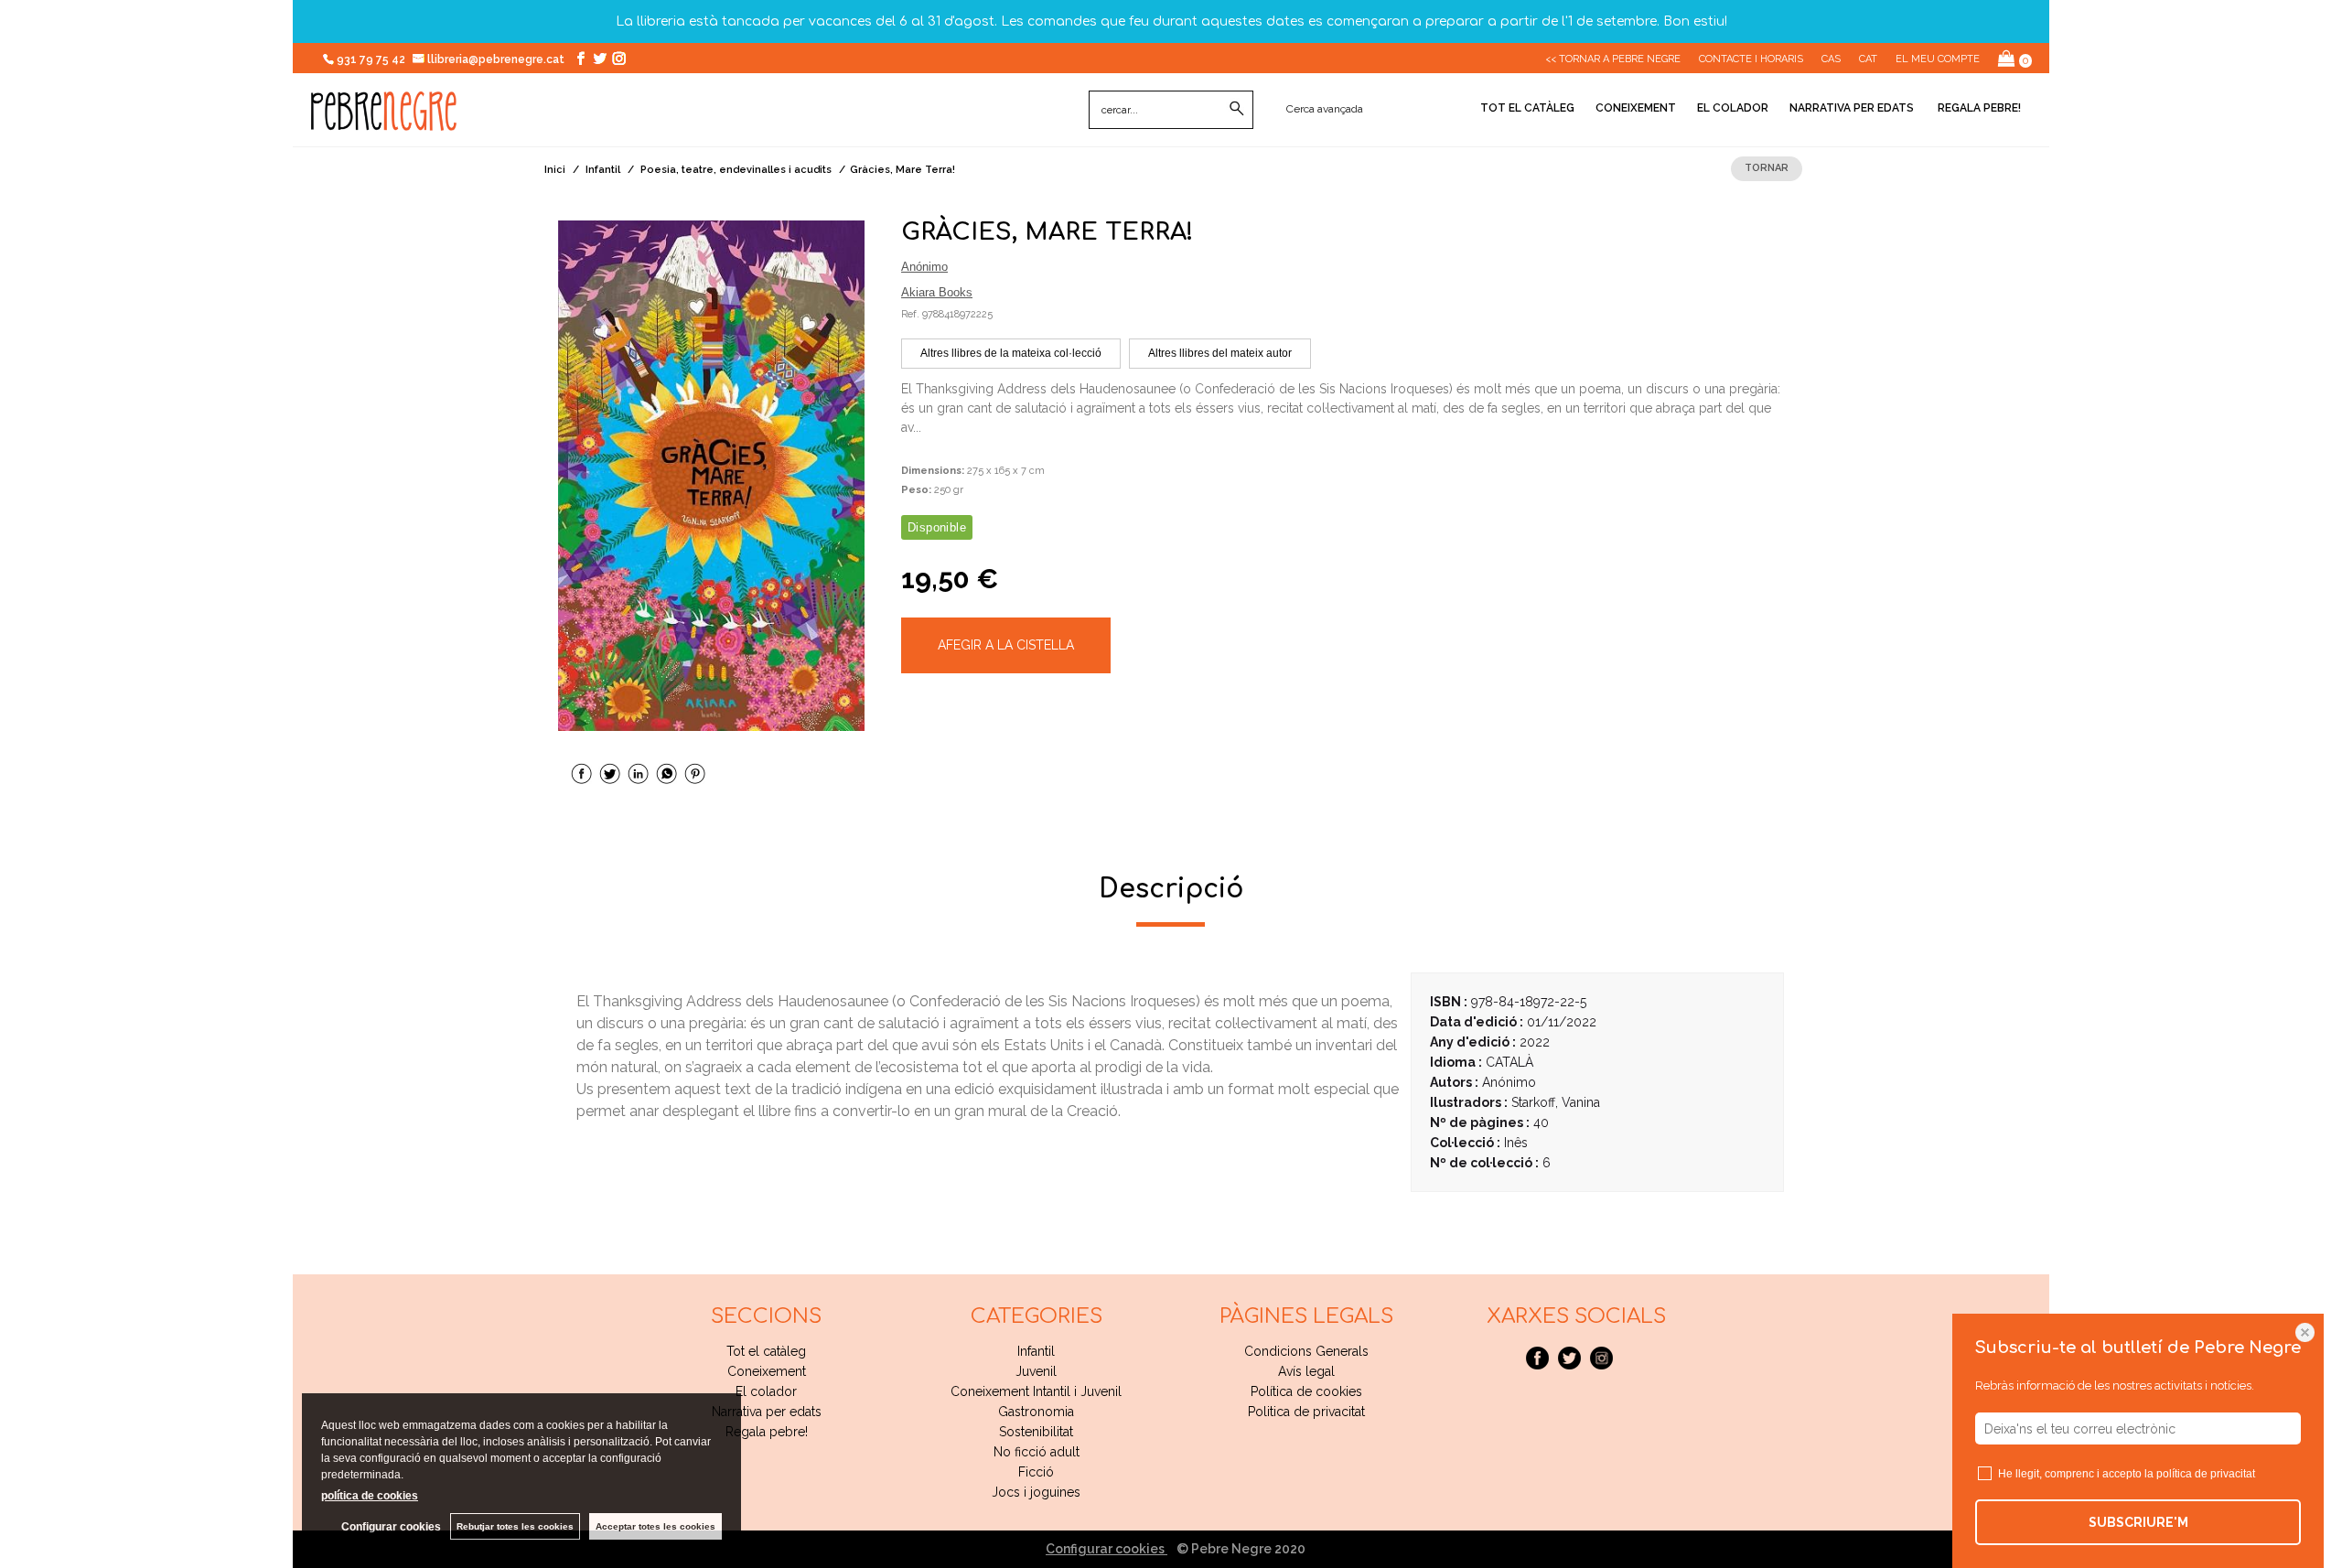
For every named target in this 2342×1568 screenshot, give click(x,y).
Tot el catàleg (1527, 108)
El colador (1733, 108)
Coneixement (1636, 108)
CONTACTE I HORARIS (1751, 59)
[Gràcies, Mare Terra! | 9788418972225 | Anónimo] (711, 476)
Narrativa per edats (1852, 108)
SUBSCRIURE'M (2138, 1522)
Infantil (1036, 1351)
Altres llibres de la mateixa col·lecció (1011, 353)
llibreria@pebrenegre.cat (497, 59)
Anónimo (924, 267)
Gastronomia (1036, 1412)
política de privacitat (2206, 1474)
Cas (1831, 59)
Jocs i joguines (1036, 1492)
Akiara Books (937, 292)
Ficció (1036, 1472)
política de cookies (370, 1496)
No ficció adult (1037, 1452)
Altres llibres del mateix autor (1220, 353)
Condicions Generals (1306, 1351)
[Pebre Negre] (384, 121)
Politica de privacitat (1306, 1412)
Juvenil (1036, 1371)
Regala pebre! (1978, 108)
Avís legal (1306, 1371)
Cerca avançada (1325, 109)
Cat (1868, 59)
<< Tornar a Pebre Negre (1613, 59)
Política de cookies (1306, 1391)
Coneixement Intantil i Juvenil (1036, 1391)
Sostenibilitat (1036, 1432)
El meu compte (1938, 59)
